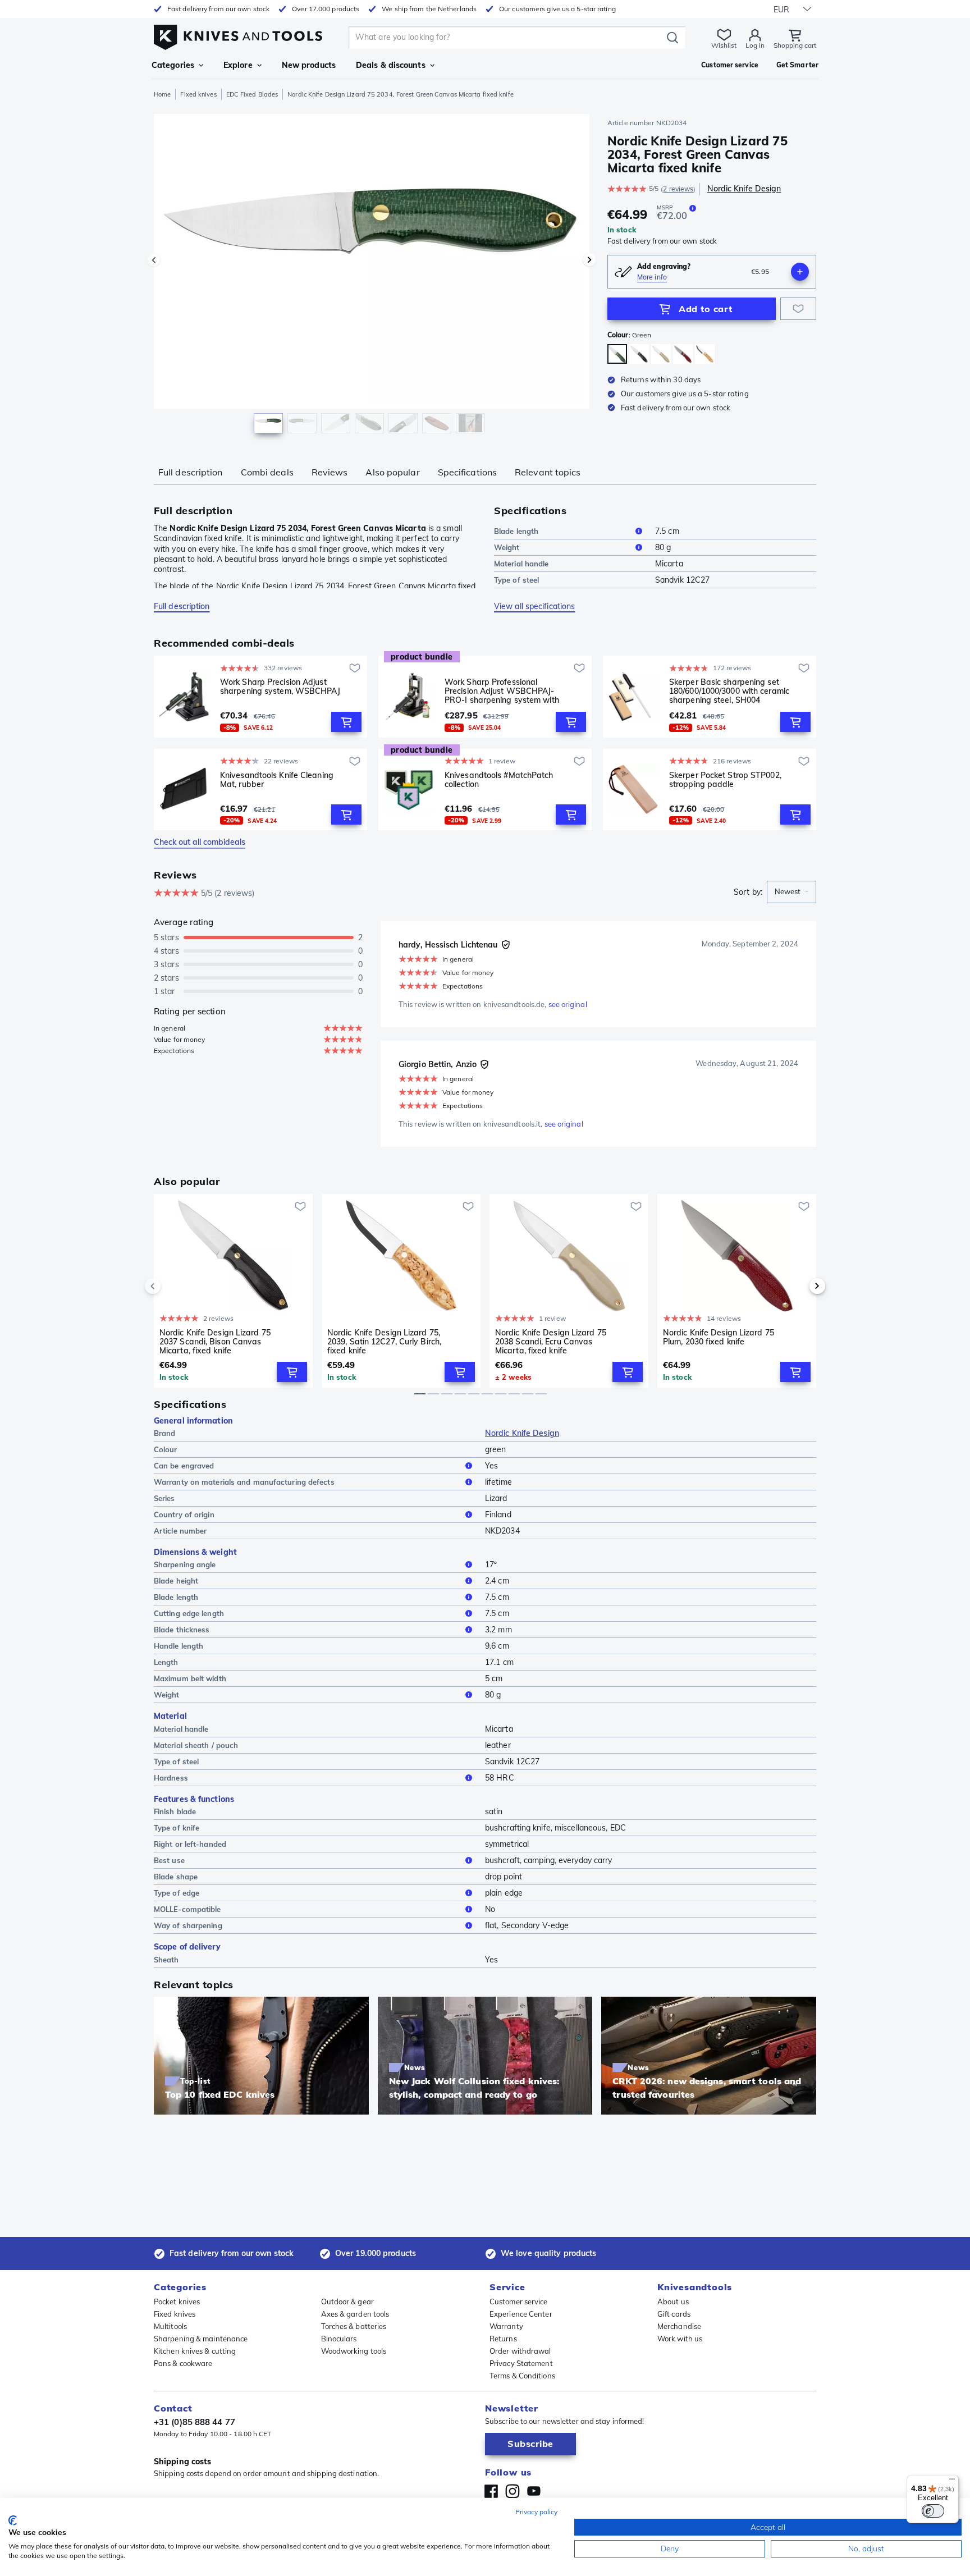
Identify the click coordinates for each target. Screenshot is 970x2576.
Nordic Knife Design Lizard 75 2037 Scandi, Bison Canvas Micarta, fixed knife (215, 1342)
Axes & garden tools (355, 2314)
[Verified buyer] (506, 945)
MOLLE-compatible (187, 1909)
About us (673, 2302)
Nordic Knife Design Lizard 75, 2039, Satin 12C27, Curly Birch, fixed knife (384, 1342)
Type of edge (177, 1893)
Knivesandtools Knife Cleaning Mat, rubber (277, 780)
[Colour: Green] (617, 354)
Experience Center (521, 2314)
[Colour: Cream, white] (661, 354)
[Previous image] (154, 260)
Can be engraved (184, 1466)
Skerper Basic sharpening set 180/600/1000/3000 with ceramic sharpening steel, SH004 (729, 691)
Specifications (467, 472)
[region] (372, 276)
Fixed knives (198, 94)
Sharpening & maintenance (201, 2339)
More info (652, 277)
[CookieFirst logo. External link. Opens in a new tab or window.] (13, 2520)
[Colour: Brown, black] (639, 354)
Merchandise (679, 2326)
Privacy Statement (521, 2363)
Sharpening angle (185, 1564)
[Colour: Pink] (683, 354)
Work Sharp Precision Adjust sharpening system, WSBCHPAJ (280, 687)
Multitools (170, 2326)
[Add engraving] (800, 272)
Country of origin (184, 1515)
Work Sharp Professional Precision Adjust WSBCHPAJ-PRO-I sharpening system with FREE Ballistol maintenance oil (502, 691)
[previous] (172, 1286)
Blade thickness (182, 1630)
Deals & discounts (391, 65)
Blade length (516, 531)
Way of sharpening (188, 1925)
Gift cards (674, 2314)
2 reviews (678, 189)
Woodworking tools (354, 2351)
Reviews (330, 472)
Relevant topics (548, 472)
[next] (798, 1286)
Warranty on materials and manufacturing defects (244, 1482)
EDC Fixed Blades (252, 94)
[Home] (238, 35)
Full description (191, 472)
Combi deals (267, 472)
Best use (169, 1860)
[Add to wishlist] (798, 309)
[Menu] (952, 2482)
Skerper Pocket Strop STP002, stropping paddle (725, 780)
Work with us (680, 2339)
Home (162, 94)
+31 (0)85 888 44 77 (195, 2422)
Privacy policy (536, 2512)
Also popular (392, 472)
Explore (238, 65)
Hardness (171, 1778)
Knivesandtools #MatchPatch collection (499, 780)
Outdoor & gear (347, 2302)
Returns (503, 2339)
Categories (173, 65)
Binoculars (339, 2339)
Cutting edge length (189, 1613)
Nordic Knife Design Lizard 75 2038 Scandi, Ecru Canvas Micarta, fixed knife (551, 1342)
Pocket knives (177, 2302)
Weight (507, 547)
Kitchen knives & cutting (195, 2351)
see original (568, 1004)
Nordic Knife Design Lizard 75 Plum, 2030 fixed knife (719, 1337)
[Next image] (589, 260)
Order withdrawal (520, 2351)
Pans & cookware (183, 2363)
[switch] (933, 2511)
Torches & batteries (354, 2326)
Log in (755, 45)
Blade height (176, 1581)
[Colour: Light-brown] (705, 354)
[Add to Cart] (346, 722)
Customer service (519, 2302)
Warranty (506, 2326)
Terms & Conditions (522, 2376)
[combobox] (791, 892)
